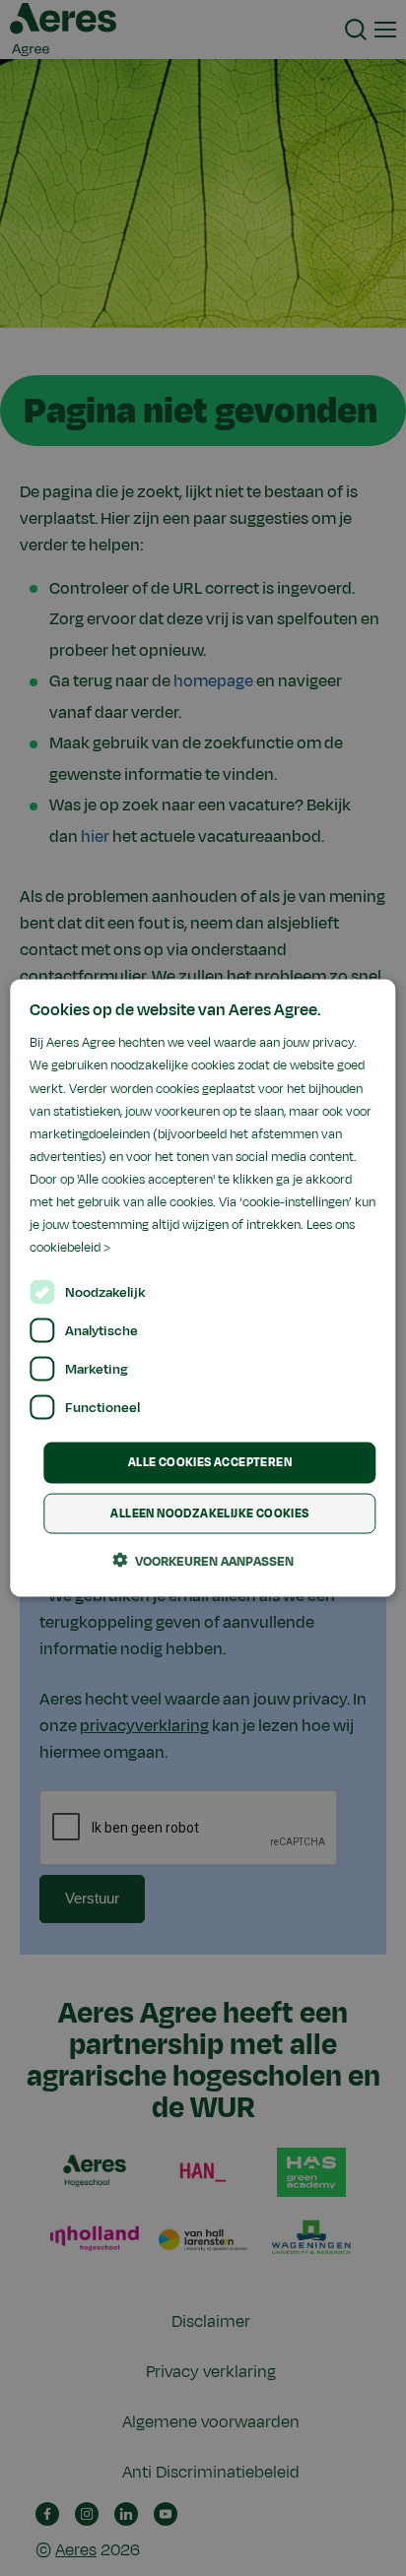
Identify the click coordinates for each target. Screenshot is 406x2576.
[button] (203, 1560)
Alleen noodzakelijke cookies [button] (209, 1513)
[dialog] (203, 1288)
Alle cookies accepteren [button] (210, 1462)
